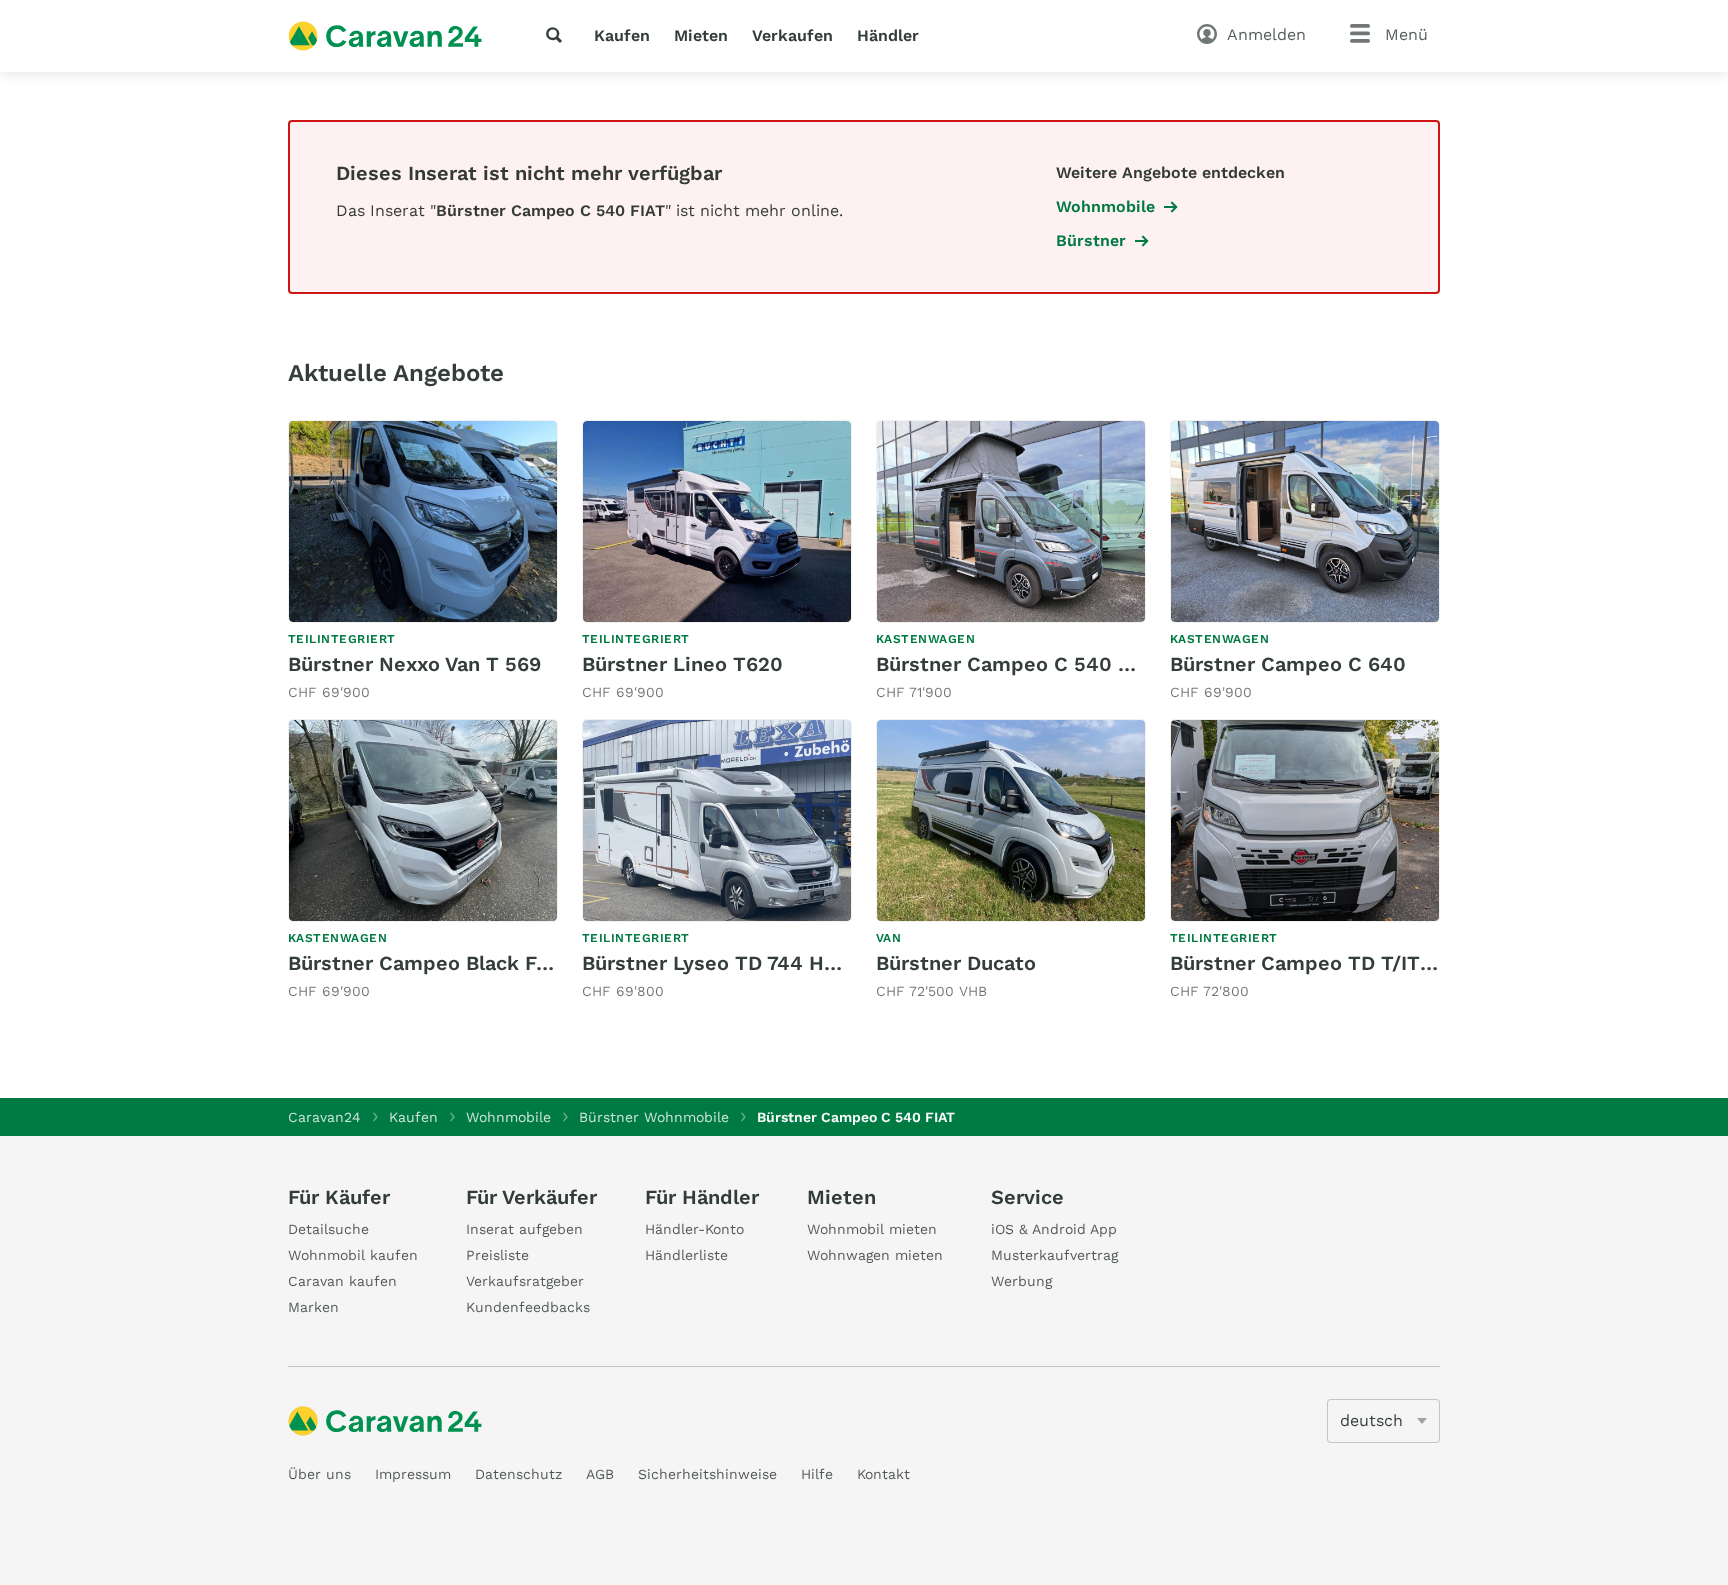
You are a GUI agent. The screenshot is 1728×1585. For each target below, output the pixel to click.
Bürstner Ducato (956, 963)
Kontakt (883, 1474)
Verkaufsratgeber (525, 1281)
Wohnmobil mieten (872, 1229)
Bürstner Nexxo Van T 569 (414, 664)
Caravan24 (324, 1117)
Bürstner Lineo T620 (682, 664)
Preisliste (497, 1255)
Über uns (319, 1474)
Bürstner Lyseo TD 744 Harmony (739, 963)
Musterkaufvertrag (1054, 1255)
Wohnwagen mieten (875, 1255)
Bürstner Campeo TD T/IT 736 (1315, 963)
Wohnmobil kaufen (353, 1255)
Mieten (701, 35)
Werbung (1021, 1281)
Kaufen (622, 35)
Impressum (413, 1474)
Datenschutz (518, 1474)
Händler (888, 35)
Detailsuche (328, 1229)
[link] (423, 561)
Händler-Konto (694, 1229)
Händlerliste (686, 1255)
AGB (600, 1474)
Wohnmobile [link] (1105, 206)
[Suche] (558, 35)
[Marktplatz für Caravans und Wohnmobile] (385, 36)
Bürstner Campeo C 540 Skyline (1033, 664)
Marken (313, 1307)
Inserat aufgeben (524, 1229)
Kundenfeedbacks (528, 1307)
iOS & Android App (1054, 1229)
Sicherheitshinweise (707, 1474)
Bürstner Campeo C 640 (1288, 664)
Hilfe (817, 1474)
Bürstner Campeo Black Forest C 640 (470, 963)
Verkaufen (792, 35)
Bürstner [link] (1091, 240)
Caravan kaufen (342, 1281)
